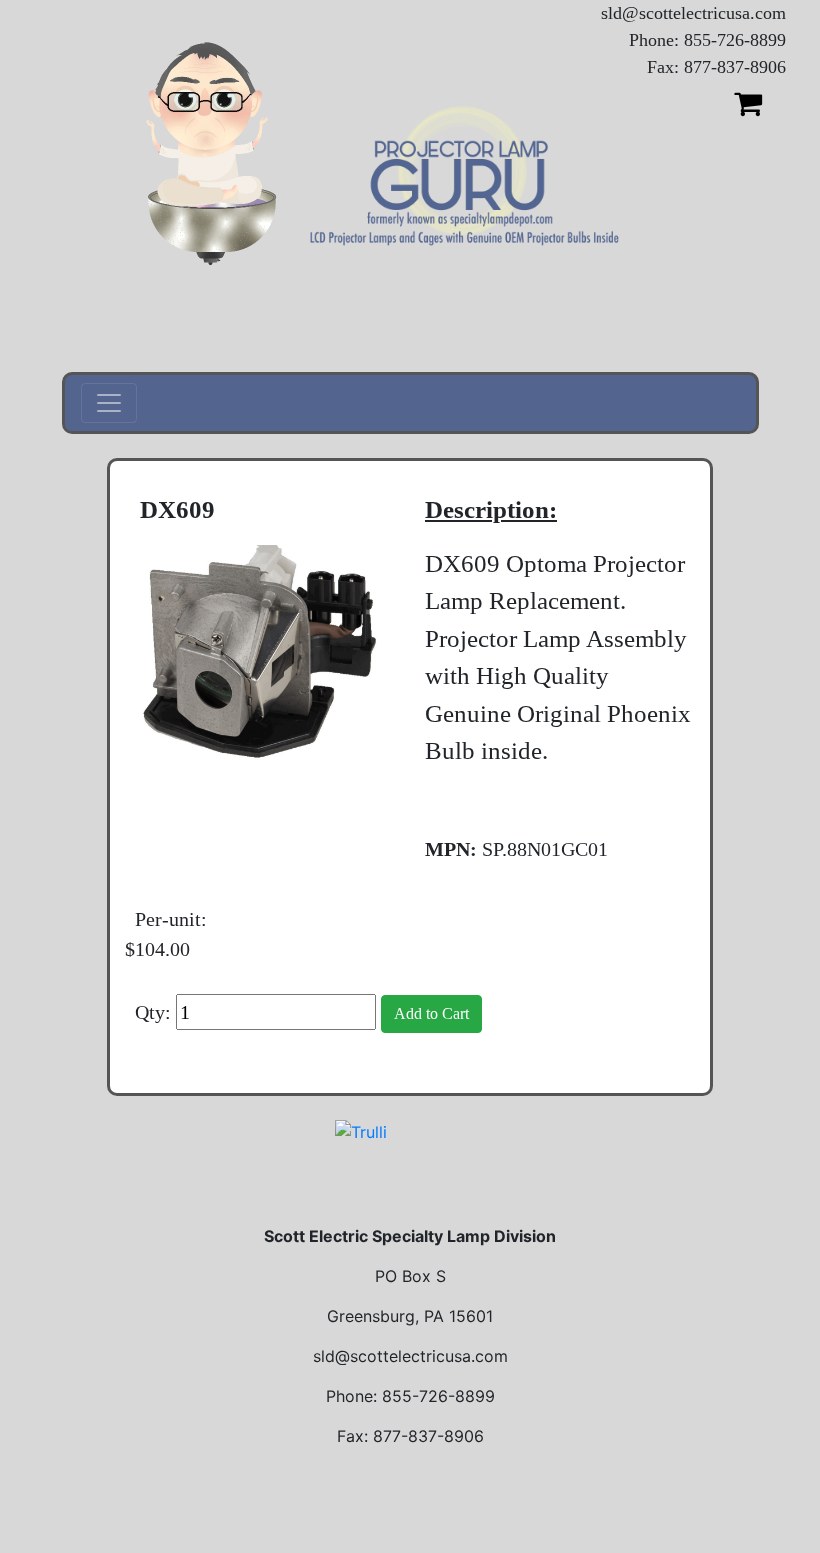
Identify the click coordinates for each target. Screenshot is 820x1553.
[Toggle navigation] (109, 403)
